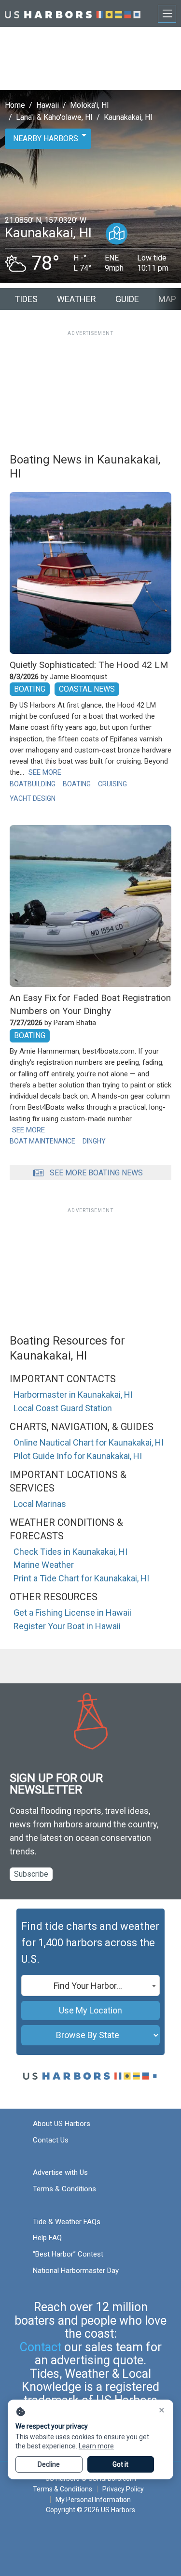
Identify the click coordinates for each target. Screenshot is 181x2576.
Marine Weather (44, 1565)
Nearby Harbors (46, 138)
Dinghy (94, 1141)
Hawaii (48, 105)
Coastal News (87, 689)
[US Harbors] (73, 13)
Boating (30, 689)
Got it (120, 2464)
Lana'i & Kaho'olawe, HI (54, 117)
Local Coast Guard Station (63, 1408)
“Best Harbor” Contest (68, 2254)
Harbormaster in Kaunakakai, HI (73, 1395)
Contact (41, 2347)
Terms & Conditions (64, 2189)
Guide (127, 299)
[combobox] (90, 1985)
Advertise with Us (60, 2172)
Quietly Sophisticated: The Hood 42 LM (89, 665)
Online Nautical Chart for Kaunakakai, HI (89, 1442)
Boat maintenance (42, 1141)
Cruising (112, 784)
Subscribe (31, 1874)
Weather (77, 299)
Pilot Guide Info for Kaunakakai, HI (78, 1456)
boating (77, 784)
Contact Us (51, 2140)
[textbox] (90, 1986)
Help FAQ (47, 2238)
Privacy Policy (123, 2489)
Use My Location (90, 2010)
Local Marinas (40, 1504)
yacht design (33, 798)
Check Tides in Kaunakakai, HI (70, 1552)
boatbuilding (33, 784)
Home (15, 105)
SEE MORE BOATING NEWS (96, 1173)
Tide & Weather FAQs (67, 2222)
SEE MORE (45, 772)
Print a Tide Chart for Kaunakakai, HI (81, 1578)
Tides (26, 299)
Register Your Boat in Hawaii (67, 1626)
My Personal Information (93, 2500)
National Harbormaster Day (76, 2271)
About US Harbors (62, 2124)
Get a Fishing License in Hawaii (72, 1613)
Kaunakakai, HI (128, 117)
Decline (49, 2464)
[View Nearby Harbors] (117, 234)
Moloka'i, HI (90, 105)
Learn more (96, 2446)
